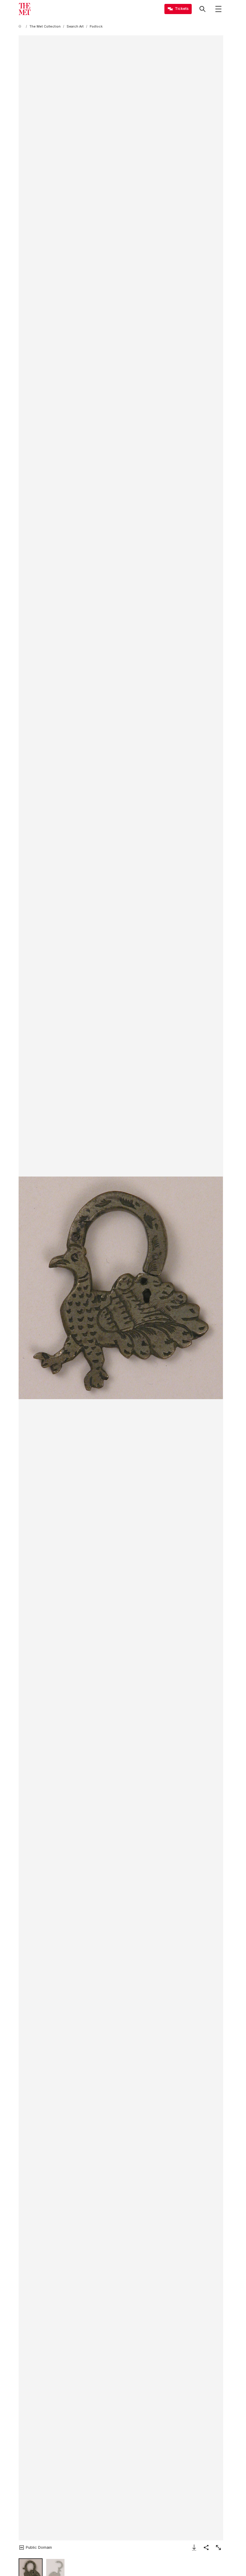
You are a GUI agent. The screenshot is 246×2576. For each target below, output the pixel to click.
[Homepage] (25, 9)
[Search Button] (202, 9)
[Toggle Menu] (218, 9)
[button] (121, 1288)
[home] (21, 27)
